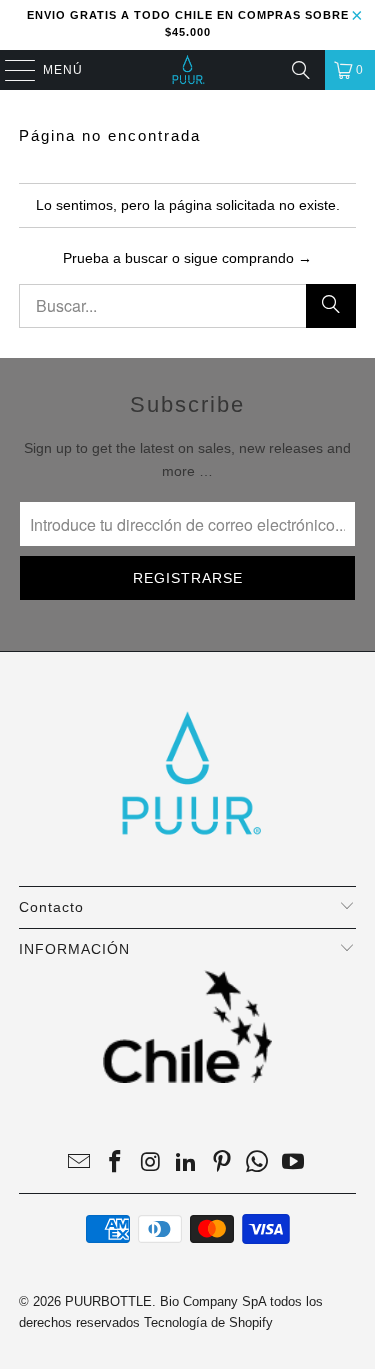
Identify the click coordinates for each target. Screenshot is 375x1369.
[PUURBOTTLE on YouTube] (294, 1163)
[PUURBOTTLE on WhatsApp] (258, 1163)
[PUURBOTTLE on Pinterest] (222, 1163)
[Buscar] (301, 70)
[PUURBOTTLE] (188, 70)
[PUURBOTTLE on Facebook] (115, 1163)
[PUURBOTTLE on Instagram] (151, 1163)
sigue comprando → (248, 258)
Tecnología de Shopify (208, 1322)
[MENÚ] (10, 70)
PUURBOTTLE (108, 1301)
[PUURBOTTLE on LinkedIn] (187, 1163)
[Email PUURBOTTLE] (80, 1163)
